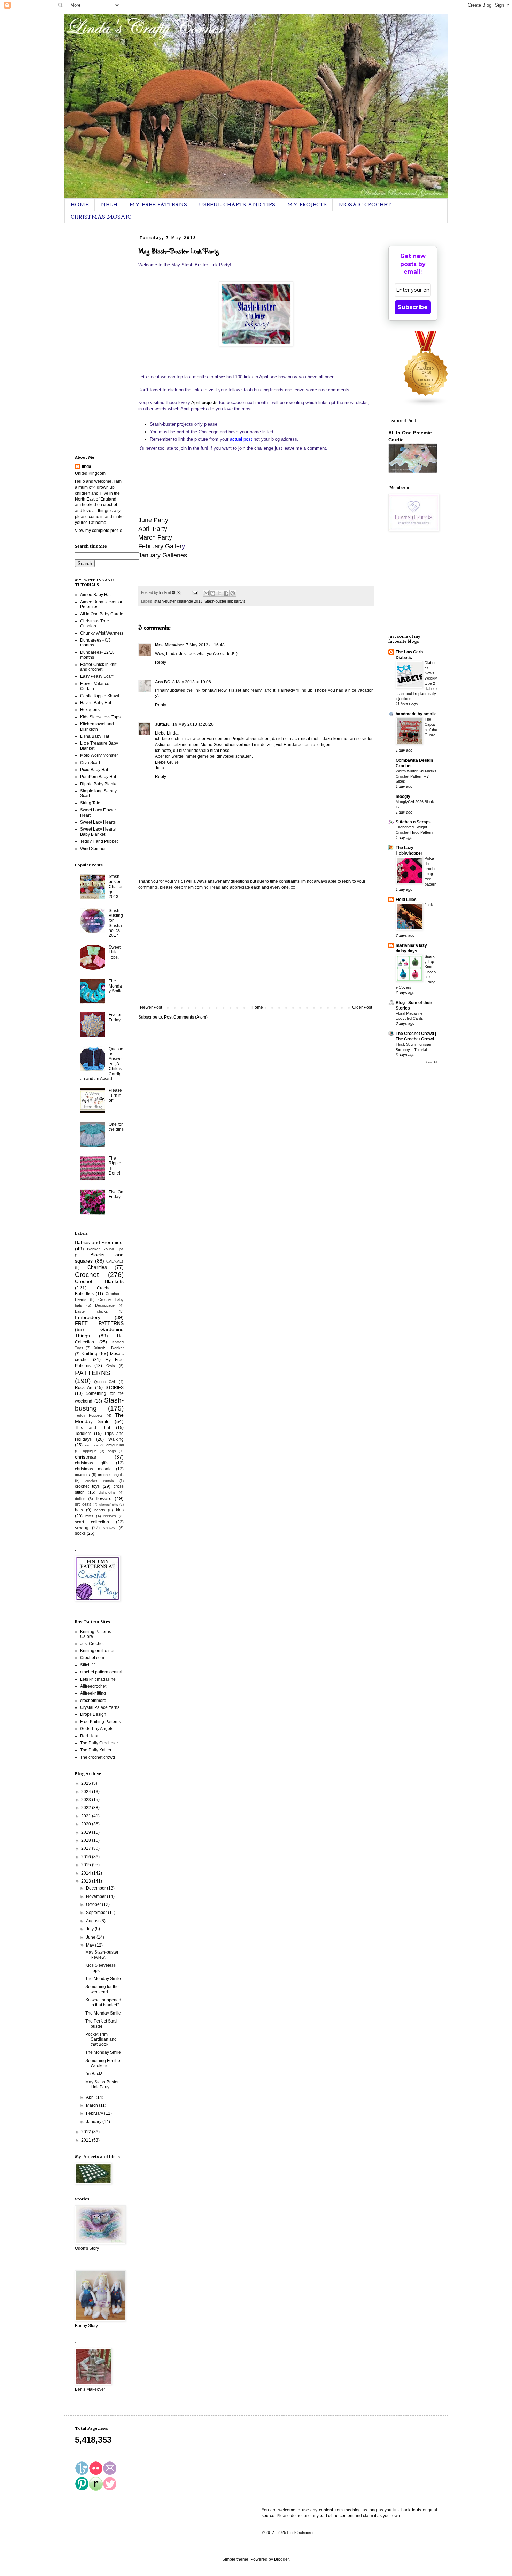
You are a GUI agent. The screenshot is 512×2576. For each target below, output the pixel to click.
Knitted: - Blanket (108, 1348)
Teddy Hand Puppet (99, 841)
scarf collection (92, 1522)
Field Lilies (406, 900)
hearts (100, 1510)
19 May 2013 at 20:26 (193, 724)
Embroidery (88, 1317)
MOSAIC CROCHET (365, 205)
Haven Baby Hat (96, 703)
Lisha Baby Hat (95, 736)
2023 (87, 1800)
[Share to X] (219, 593)
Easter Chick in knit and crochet (98, 667)
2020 (87, 1824)
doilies (80, 1499)
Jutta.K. (163, 724)
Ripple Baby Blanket (99, 784)
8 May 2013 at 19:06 (192, 682)
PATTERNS (93, 1373)
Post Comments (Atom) (186, 1017)
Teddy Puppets (89, 1415)
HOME (80, 205)
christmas (86, 1457)
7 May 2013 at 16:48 (205, 645)
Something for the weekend (102, 1989)
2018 (87, 1840)
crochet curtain (99, 1481)
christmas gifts (92, 1463)
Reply (161, 662)
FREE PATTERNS (99, 1323)
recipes (110, 1516)
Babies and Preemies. (99, 1242)
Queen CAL (105, 1382)
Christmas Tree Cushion (95, 623)
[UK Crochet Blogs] (426, 405)
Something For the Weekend (103, 2063)
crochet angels (111, 1475)
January (94, 2122)
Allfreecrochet (93, 1686)
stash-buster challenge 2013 (178, 601)
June (91, 1937)
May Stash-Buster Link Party (102, 2084)
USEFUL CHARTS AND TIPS (237, 205)
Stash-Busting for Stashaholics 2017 (116, 923)
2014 (87, 1873)
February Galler (160, 546)
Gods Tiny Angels (97, 1729)
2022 (87, 1808)
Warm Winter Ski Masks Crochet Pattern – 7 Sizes (416, 776)
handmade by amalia (416, 714)
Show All (431, 1062)
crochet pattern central (101, 1672)
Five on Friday (116, 1017)
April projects (204, 403)
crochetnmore (93, 1701)
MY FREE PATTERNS (158, 205)
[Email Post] (195, 592)
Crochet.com (92, 1658)
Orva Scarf (90, 763)
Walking (116, 1439)
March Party (155, 537)
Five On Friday (116, 1194)
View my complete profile (99, 531)
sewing (82, 1528)
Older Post (362, 1007)
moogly (403, 796)
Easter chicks (91, 1311)
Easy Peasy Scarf (97, 676)
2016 (87, 1857)
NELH (109, 205)
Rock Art (84, 1388)
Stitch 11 (88, 1665)
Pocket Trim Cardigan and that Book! (101, 2039)
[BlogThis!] (213, 593)
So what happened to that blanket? (103, 2002)
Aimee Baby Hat (95, 595)
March (92, 2105)
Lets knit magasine (98, 1679)
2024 (87, 1792)
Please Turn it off (115, 1095)
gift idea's (83, 1504)
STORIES (115, 1388)
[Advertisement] (256, 948)
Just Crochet (92, 1644)
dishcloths (107, 1492)
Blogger (281, 2559)
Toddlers (83, 1434)
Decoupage (105, 1305)
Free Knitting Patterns (100, 1722)
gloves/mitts (109, 1504)
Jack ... (431, 905)
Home (257, 1007)
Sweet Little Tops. (115, 952)
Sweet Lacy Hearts (98, 822)
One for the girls (116, 1127)
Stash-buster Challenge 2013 (116, 887)
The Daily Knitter (96, 1750)
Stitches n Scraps (413, 822)
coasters (82, 1475)
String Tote (90, 803)
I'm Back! (94, 2074)
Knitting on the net (97, 1651)
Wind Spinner (93, 849)
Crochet (87, 1275)
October (94, 1904)
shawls (109, 1528)
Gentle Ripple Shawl (100, 696)
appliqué (90, 1451)
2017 (87, 1848)
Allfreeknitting (93, 1693)
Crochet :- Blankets (99, 1281)
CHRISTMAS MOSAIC (101, 217)
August (93, 1921)
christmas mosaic (93, 1469)
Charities (97, 1267)
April (91, 2097)
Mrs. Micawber (169, 645)
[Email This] (206, 593)
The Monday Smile (116, 986)
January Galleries (163, 555)
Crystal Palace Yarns (100, 1707)
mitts (89, 1516)
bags (112, 1451)
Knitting (89, 1353)
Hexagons (90, 710)
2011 (87, 2140)
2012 (87, 2132)
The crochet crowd (98, 1757)
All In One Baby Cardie (102, 614)
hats (79, 1510)
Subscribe (413, 307)
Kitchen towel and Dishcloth (97, 727)
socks (80, 1533)
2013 (87, 1881)
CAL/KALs (115, 1261)
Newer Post (151, 1007)
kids (120, 1510)
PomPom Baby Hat (98, 777)
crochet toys (87, 1486)
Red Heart (90, 1736)
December (96, 1888)
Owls (111, 1366)
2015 (87, 1865)
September (97, 1913)
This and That (92, 1428)
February (95, 2113)
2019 (87, 1832)
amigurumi (115, 1445)
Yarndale (91, 1445)
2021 (87, 1816)
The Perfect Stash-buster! (103, 2024)
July (90, 1929)
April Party (153, 529)
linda (87, 466)
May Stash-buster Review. (102, 1955)
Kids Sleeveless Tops (100, 717)
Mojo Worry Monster (99, 755)
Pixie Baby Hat (94, 770)
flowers (104, 1498)
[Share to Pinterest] (233, 593)
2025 (87, 1783)
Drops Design (93, 1714)
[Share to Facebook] (226, 593)
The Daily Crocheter (99, 1743)
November (96, 1896)
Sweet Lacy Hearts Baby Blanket (98, 832)
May (91, 1945)
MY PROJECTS (307, 205)
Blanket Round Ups (105, 1249)
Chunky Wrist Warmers (102, 633)
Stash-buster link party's (225, 601)
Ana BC (163, 682)
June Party (153, 520)
